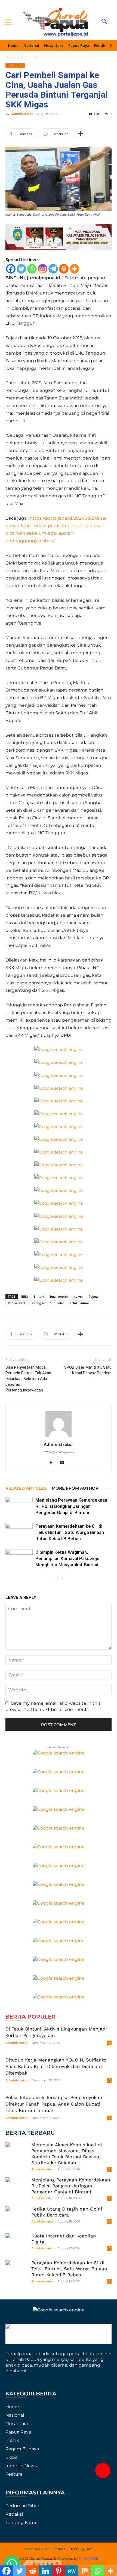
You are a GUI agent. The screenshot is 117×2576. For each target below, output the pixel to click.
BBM (24, 1296)
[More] (81, 134)
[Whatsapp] (32, 269)
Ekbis (11, 2457)
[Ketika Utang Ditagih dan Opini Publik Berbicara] (16, 2217)
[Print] (64, 269)
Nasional (15, 2415)
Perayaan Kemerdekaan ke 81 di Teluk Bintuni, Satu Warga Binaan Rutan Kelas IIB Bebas (70, 1532)
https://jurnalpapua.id (59, 1452)
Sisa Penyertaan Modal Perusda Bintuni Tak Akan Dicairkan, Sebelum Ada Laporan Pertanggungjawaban (28, 1379)
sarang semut (41, 1303)
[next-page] (62, 1579)
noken (78, 1296)
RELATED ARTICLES (26, 1488)
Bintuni (39, 1296)
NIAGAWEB (89, 2558)
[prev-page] (53, 1579)
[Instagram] (43, 269)
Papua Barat (17, 1303)
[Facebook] (11, 269)
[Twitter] (21, 269)
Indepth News (21, 2466)
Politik (12, 2440)
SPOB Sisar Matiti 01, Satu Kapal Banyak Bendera (88, 1370)
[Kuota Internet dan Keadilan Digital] (16, 2244)
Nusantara (17, 2424)
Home (11, 57)
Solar (60, 1303)
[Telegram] (53, 269)
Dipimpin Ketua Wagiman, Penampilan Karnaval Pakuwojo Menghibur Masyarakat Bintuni (67, 1558)
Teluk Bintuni (79, 1303)
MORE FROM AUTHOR (75, 1488)
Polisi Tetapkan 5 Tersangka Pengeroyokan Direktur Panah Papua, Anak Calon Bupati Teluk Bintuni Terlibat (54, 2104)
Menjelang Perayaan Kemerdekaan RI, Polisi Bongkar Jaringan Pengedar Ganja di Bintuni (71, 1506)
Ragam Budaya (22, 2449)
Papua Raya (31, 57)
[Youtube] (64, 1463)
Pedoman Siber (22, 2506)
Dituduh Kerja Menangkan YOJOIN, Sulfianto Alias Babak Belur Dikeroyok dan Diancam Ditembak (56, 2066)
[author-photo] (59, 1437)
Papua (93, 1296)
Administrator (22, 114)
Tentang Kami (21, 2523)
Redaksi (14, 2514)
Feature (14, 2474)
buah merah (59, 1296)
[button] (103, 2470)
